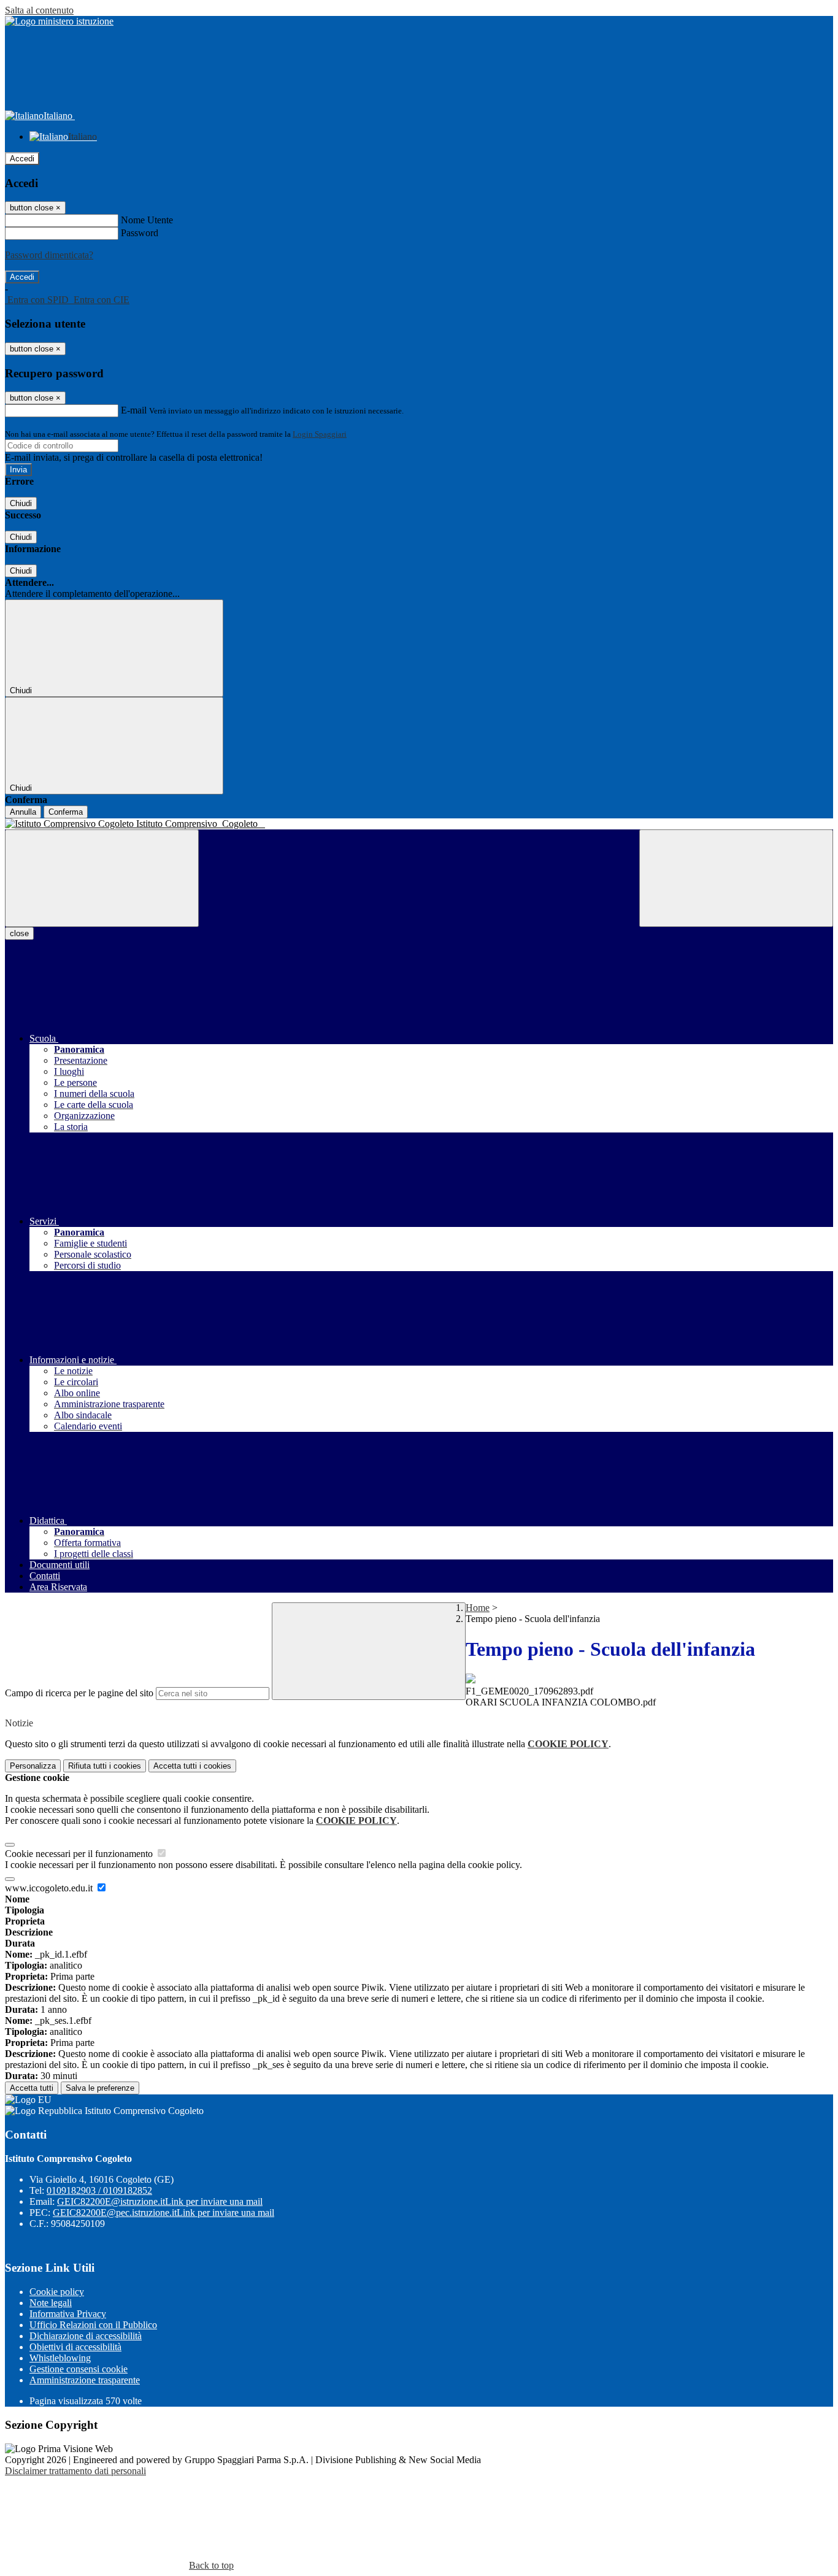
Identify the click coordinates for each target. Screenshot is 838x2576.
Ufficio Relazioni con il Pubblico (93, 2325)
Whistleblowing (60, 2358)
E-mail (134, 410)
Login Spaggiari (320, 434)
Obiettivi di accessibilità (75, 2347)
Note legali (51, 2303)
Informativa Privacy (68, 2314)
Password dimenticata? (49, 255)
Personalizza (33, 1766)
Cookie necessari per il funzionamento (80, 1854)
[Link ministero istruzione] (59, 21)
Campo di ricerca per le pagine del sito (79, 1693)
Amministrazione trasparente (85, 2380)
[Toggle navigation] (102, 878)
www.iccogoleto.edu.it (50, 1888)
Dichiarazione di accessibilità (86, 2336)
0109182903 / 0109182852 (99, 2190)
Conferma (66, 812)
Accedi (22, 159)
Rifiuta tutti (105, 1766)
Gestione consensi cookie (79, 2369)
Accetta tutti (192, 1766)
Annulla (23, 812)
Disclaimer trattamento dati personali (75, 2471)
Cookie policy (57, 2292)
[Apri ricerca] (736, 878)
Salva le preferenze (100, 2088)
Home (478, 1608)
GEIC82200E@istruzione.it (160, 2201)
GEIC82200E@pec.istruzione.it (163, 2213)
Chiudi (21, 503)
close (19, 933)
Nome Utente (147, 220)
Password (140, 233)
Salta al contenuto (39, 10)
